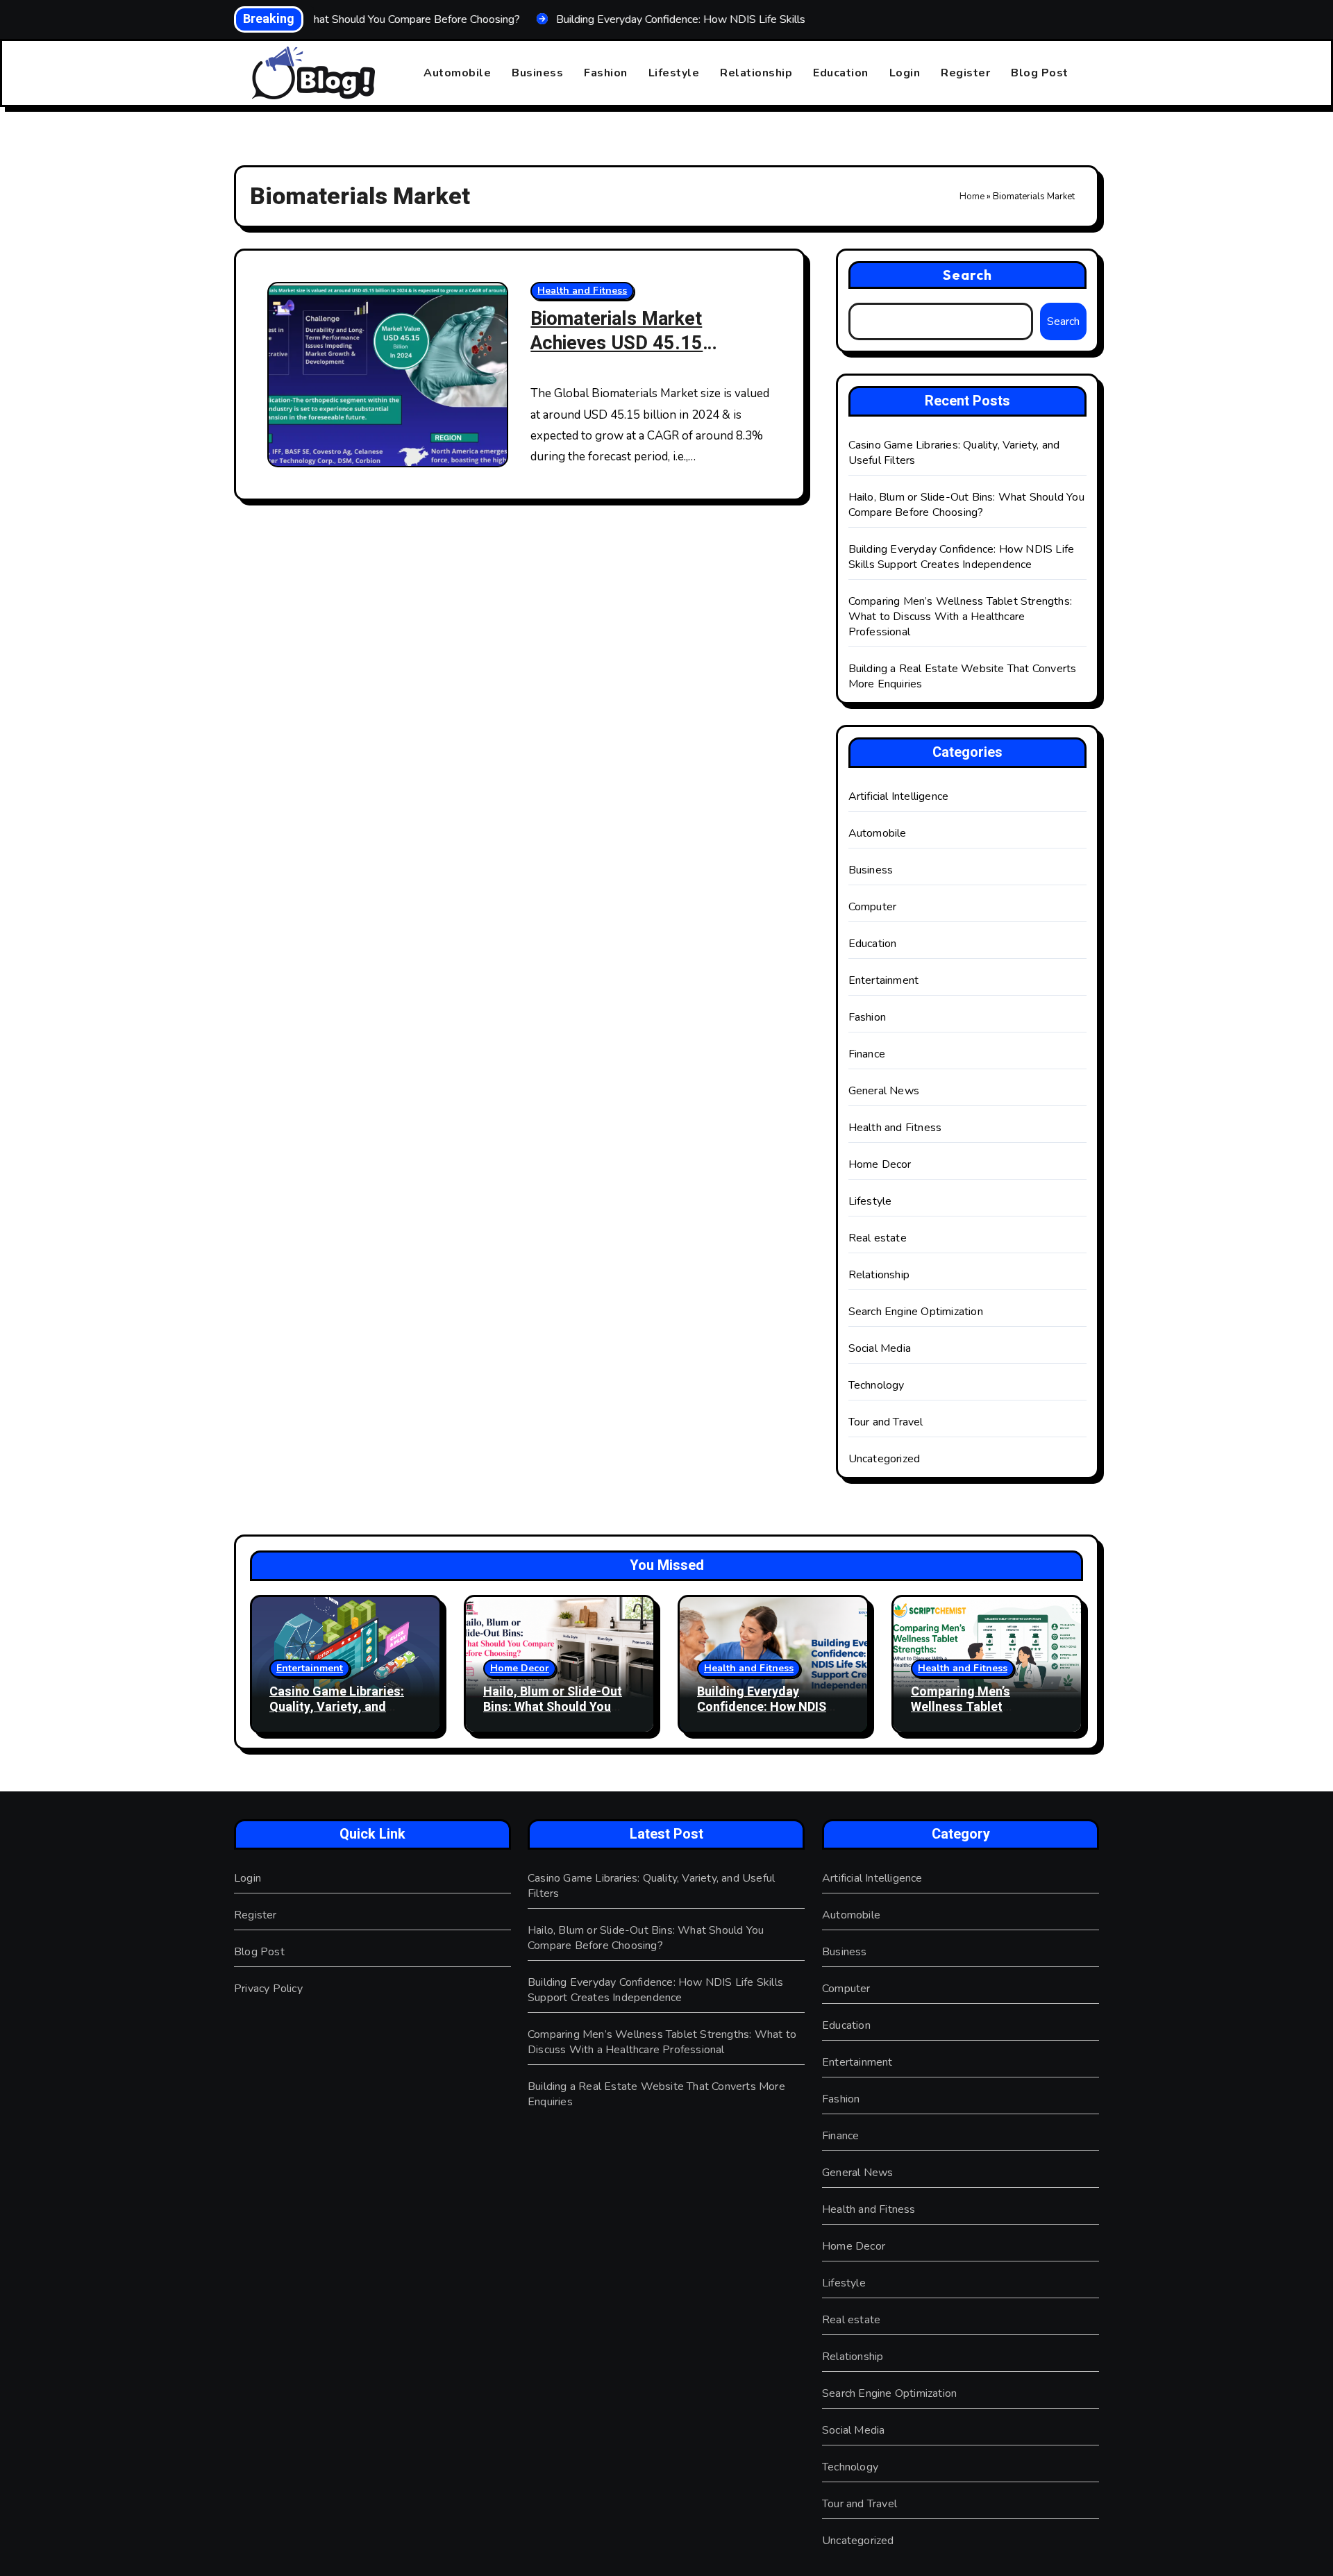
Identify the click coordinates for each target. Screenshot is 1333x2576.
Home (972, 196)
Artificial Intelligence (899, 796)
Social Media (880, 1348)
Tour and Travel (886, 1422)
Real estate (878, 1238)
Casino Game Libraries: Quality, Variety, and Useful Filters (337, 1707)
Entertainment (884, 980)
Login (905, 73)
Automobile (457, 73)
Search (968, 275)
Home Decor (880, 1164)
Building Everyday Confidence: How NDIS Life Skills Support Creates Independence (962, 557)
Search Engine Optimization (916, 1312)
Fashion (606, 73)
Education (841, 73)
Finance (867, 1054)
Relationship (756, 73)
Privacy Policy (268, 1989)
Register (965, 73)
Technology (877, 1385)
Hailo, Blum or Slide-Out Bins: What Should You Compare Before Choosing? (966, 505)
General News (884, 1091)
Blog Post (1040, 73)
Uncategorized (885, 1459)
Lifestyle (674, 73)
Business (537, 73)
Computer (873, 907)
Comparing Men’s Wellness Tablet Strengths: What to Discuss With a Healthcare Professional (960, 617)
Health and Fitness (582, 291)
